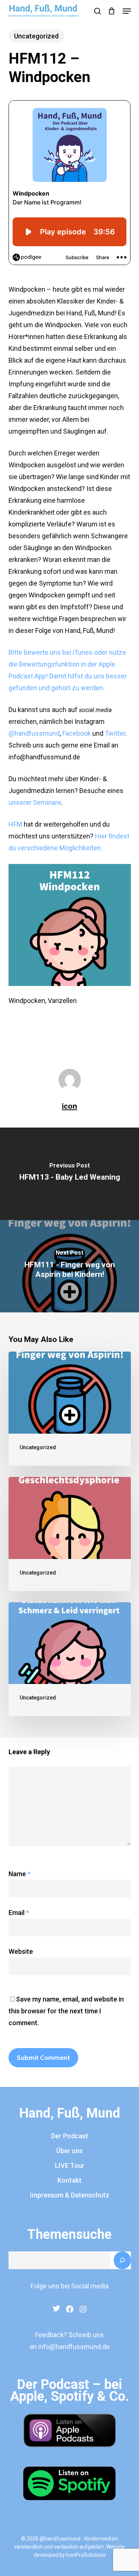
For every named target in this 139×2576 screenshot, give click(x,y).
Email (19, 1913)
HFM (15, 824)
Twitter (115, 733)
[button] (127, 11)
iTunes (83, 652)
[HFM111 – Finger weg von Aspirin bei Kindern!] (70, 1409)
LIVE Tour (70, 2165)
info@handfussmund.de (74, 2347)
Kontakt (69, 2180)
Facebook (77, 733)
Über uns (69, 2151)
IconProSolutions (86, 2555)
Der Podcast (70, 2136)
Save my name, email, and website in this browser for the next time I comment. (66, 2011)
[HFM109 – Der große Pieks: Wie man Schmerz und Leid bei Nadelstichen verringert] (70, 1659)
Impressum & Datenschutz (70, 2195)
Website (21, 1951)
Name (19, 1874)
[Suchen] (122, 2260)
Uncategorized (36, 36)
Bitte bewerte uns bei (41, 652)
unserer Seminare (35, 802)
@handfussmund (34, 733)
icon (69, 1106)
